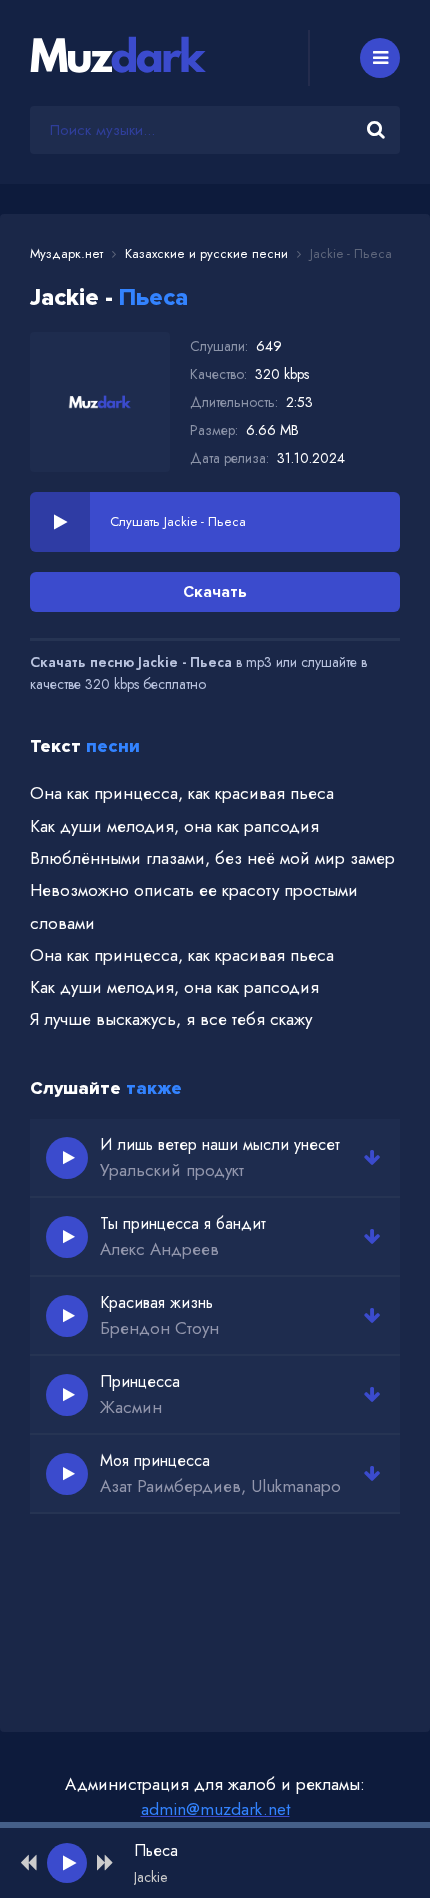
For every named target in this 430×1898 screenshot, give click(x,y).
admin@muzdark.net (215, 1809)
